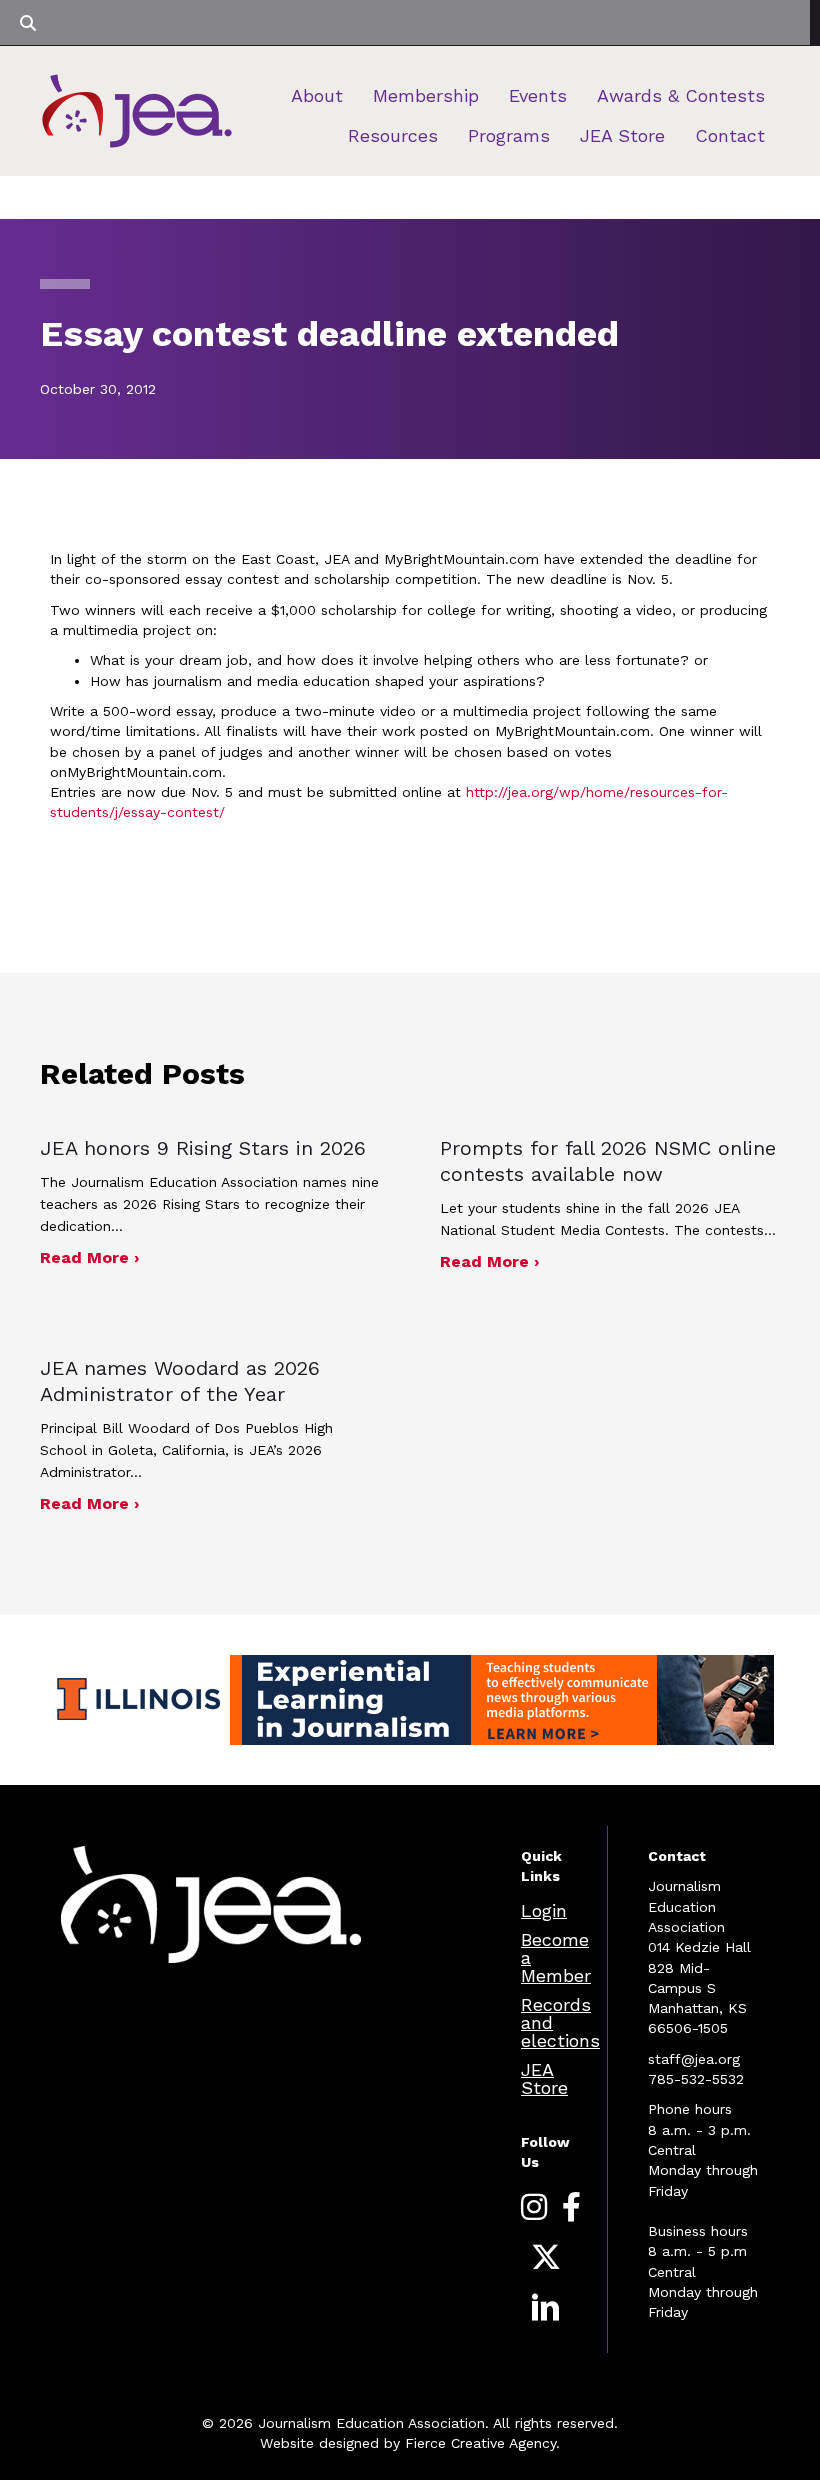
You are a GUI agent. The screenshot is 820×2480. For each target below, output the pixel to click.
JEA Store (622, 135)
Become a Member (556, 1957)
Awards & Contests (681, 95)
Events (538, 95)
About (317, 95)
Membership (426, 95)
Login (544, 1910)
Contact (730, 135)
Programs (509, 135)
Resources (393, 135)
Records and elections (560, 2022)
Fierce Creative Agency (480, 2443)
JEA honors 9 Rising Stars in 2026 (203, 1148)
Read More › (89, 1257)
